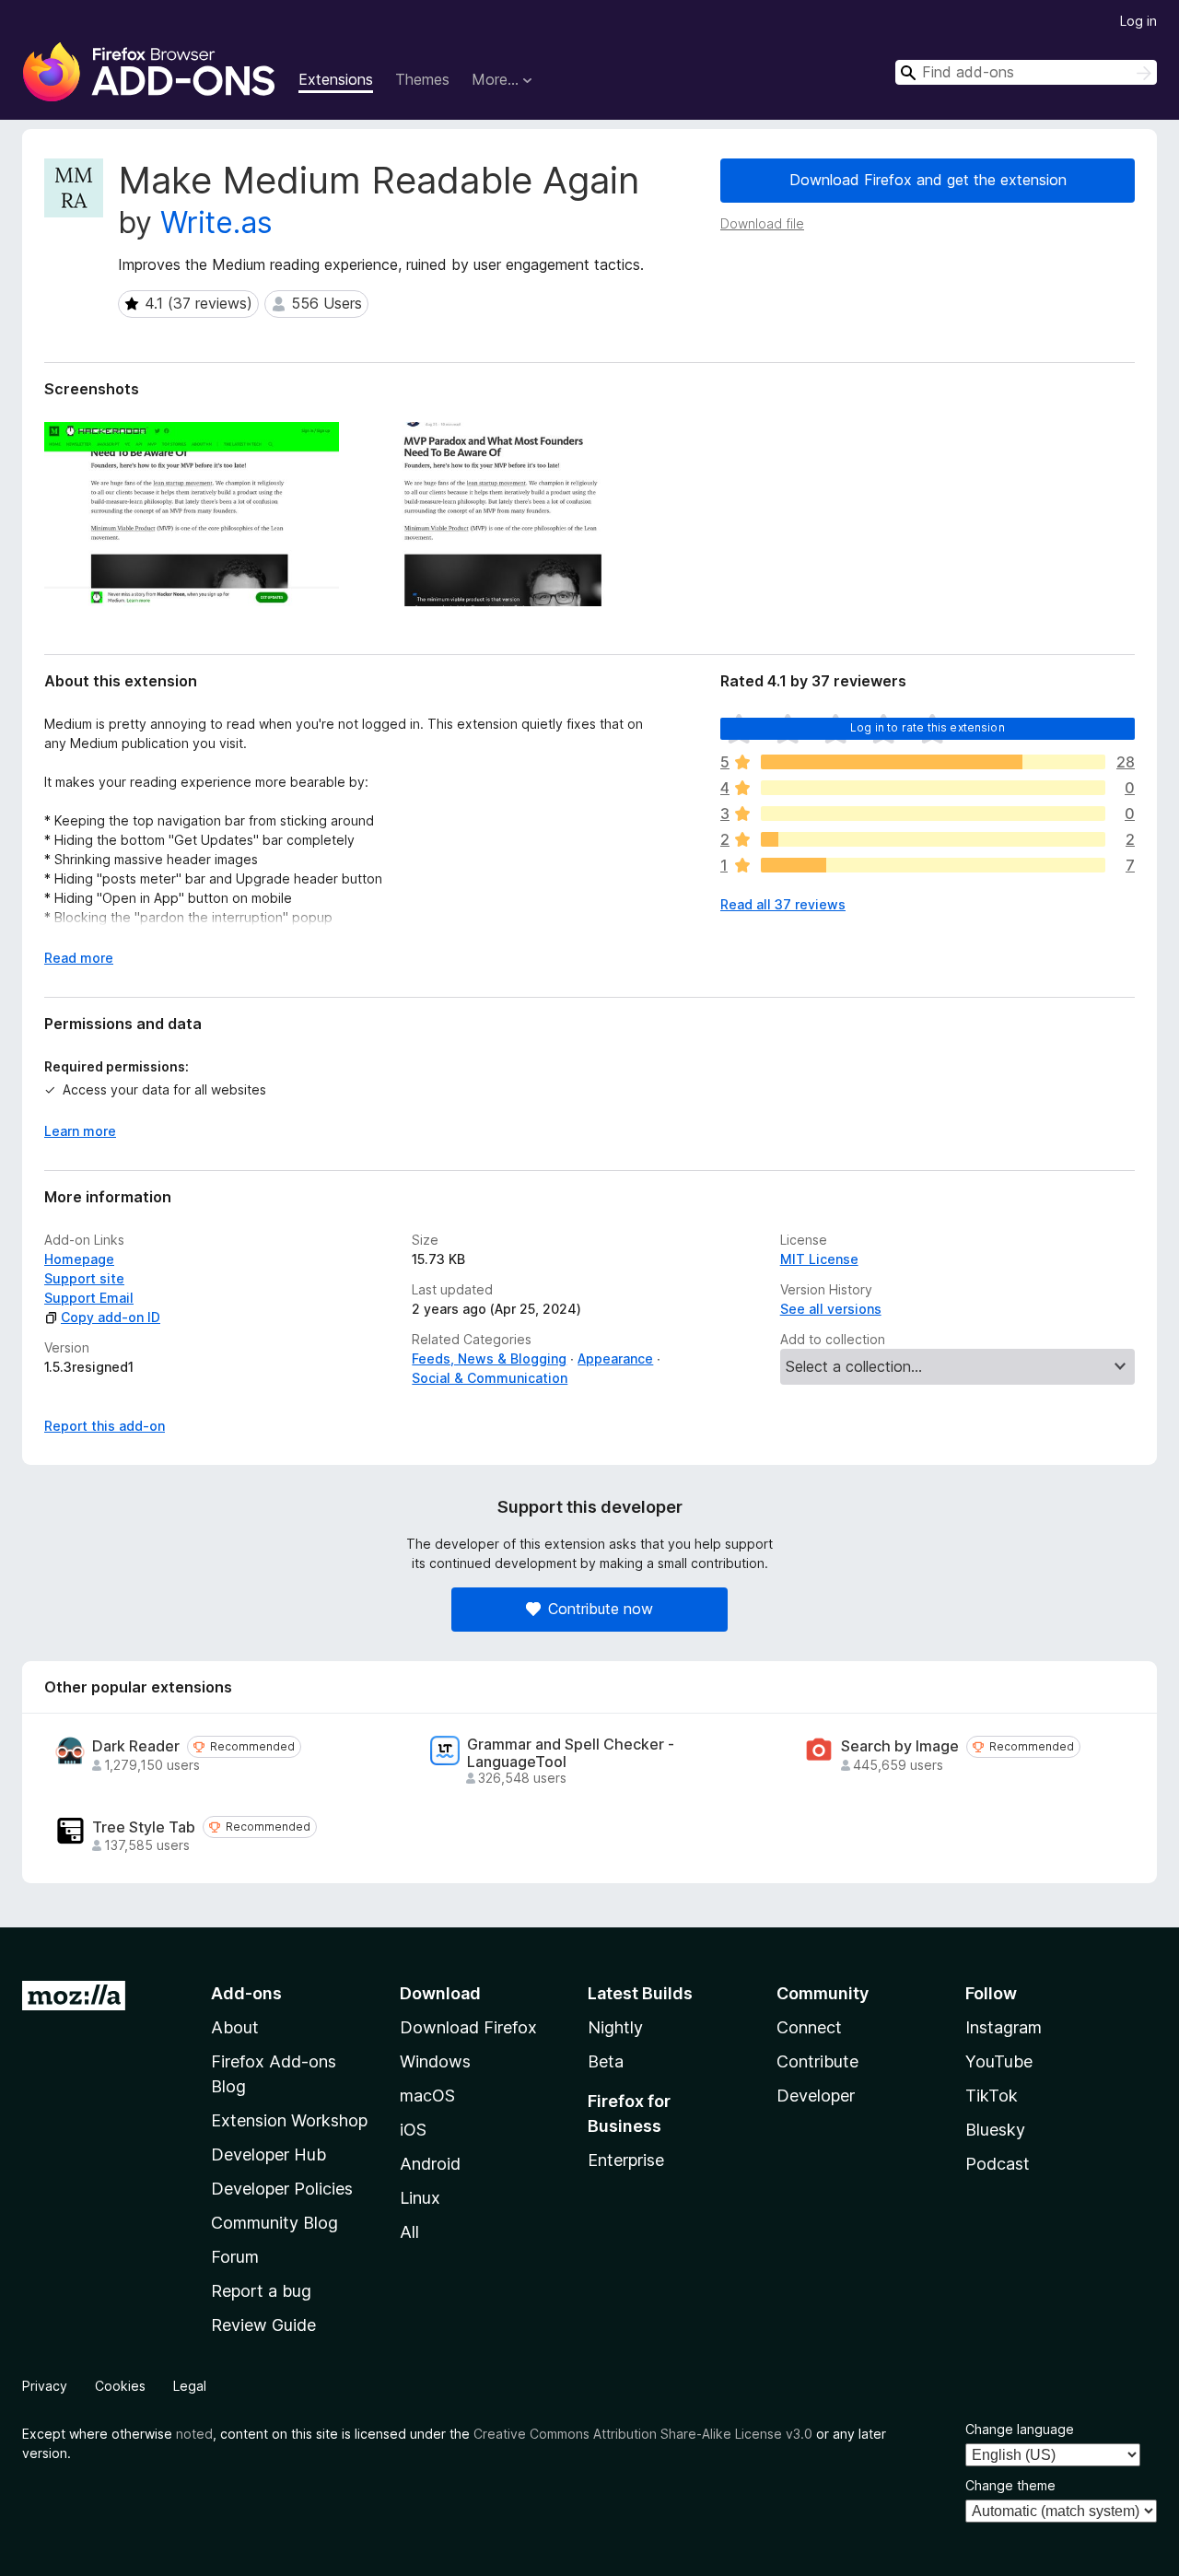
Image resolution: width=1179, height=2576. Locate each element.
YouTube (999, 2061)
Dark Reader (136, 1746)
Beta (606, 2061)
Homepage (79, 1259)
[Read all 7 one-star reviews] (933, 865)
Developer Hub (268, 2154)
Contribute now (601, 1609)
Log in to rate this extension (928, 727)
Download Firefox (468, 2027)
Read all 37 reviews (783, 904)
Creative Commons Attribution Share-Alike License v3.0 (643, 2434)
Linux (420, 2198)
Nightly (615, 2027)
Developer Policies (282, 2189)
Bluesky (995, 2130)
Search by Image (900, 1746)
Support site (84, 1278)
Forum (235, 2257)
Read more (79, 958)
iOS (413, 2130)
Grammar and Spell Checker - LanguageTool (571, 1753)
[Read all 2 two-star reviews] (933, 839)
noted (194, 2434)
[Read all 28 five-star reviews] (933, 762)
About (235, 2027)
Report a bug (261, 2291)
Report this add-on (105, 1426)
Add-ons (246, 1993)
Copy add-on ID (111, 1317)
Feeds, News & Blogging (489, 1358)
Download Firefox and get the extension (928, 180)
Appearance (615, 1358)
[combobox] (1026, 72)
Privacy (45, 2386)
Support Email (89, 1298)
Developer (816, 2096)
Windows (435, 2061)
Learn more (80, 1131)
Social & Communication (490, 1378)
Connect (809, 2027)
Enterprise (626, 2160)
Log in (1138, 21)
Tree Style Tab (144, 1827)
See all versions (831, 1309)
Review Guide (263, 2325)
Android (430, 2164)
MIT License (819, 1259)
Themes (422, 79)
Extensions (336, 79)
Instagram (1004, 2027)
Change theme (1010, 2485)
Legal (190, 2386)
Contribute (817, 2061)
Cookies (120, 2386)
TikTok (992, 2096)
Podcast (998, 2164)
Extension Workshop (289, 2120)
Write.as (216, 222)
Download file (762, 223)
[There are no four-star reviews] (933, 788)
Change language (1020, 2429)
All (409, 2232)
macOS (427, 2096)
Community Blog (274, 2223)
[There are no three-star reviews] (933, 814)
